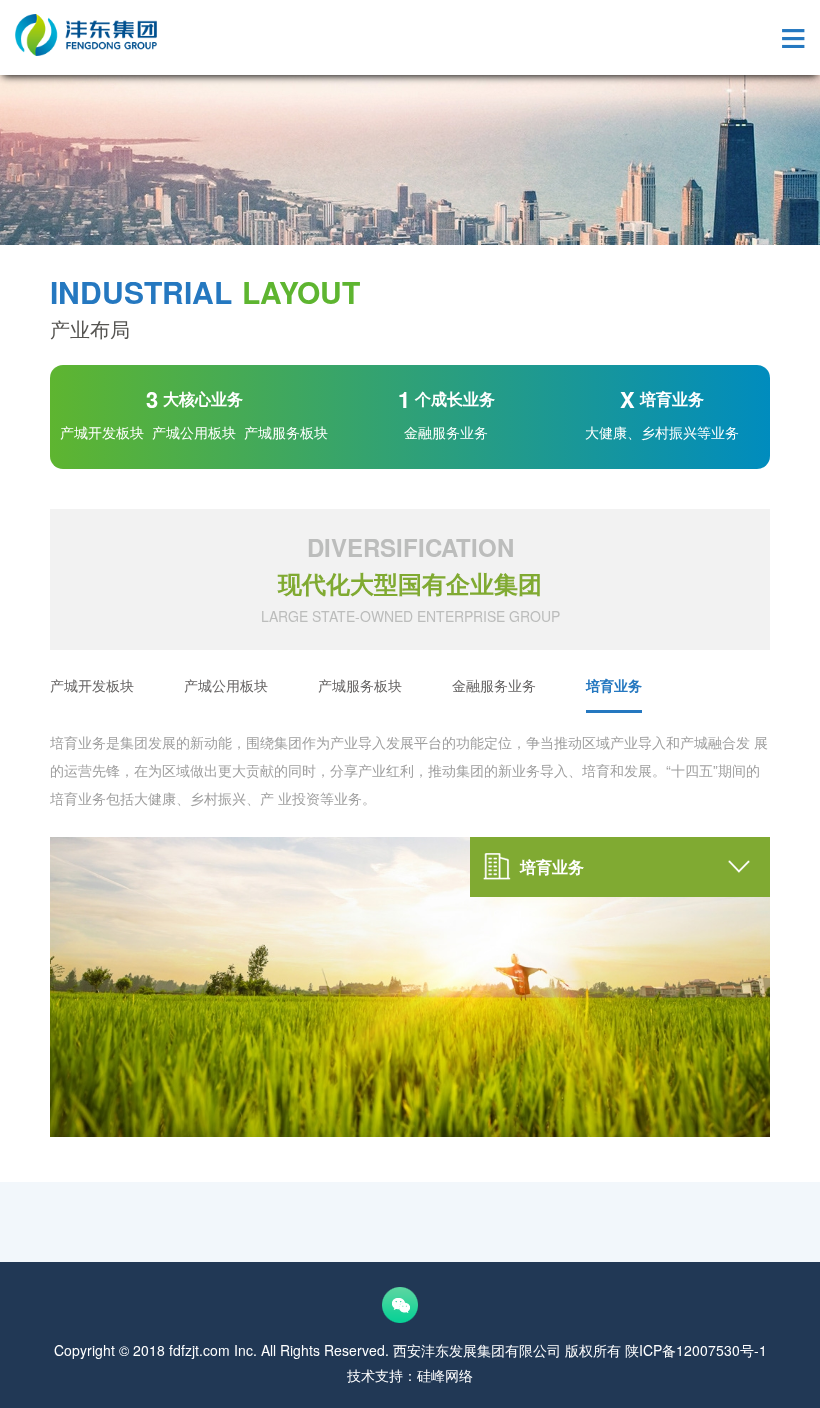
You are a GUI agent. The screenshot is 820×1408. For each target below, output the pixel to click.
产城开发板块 (92, 685)
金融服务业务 (494, 685)
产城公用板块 (226, 685)
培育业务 (614, 685)
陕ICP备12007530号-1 (696, 1350)
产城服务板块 (360, 685)
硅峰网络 (445, 1375)
